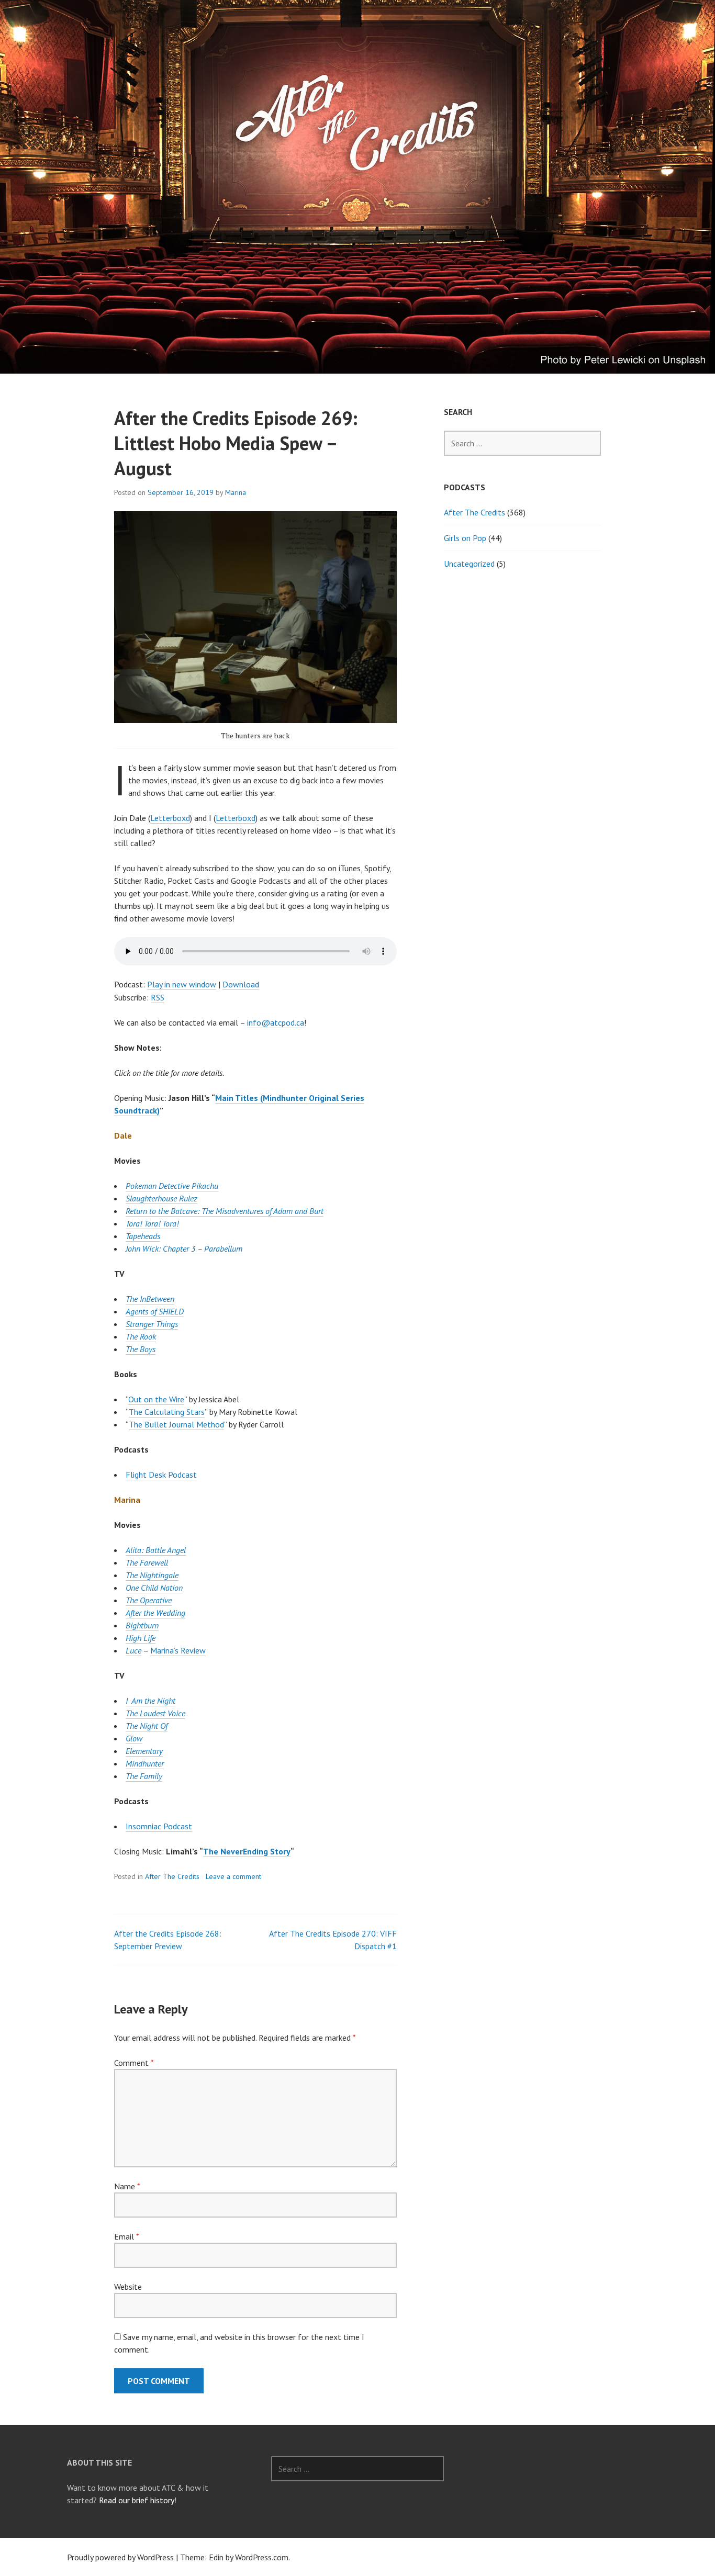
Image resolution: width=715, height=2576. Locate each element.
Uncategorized (469, 564)
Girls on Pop (465, 538)
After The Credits (172, 1876)
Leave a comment (233, 1876)
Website (128, 2287)
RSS (158, 997)
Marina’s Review (178, 1650)
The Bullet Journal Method (176, 1424)
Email (126, 2236)
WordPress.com (262, 2557)
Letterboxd (170, 818)
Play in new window (182, 984)
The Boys (141, 1349)
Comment (134, 2063)
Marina (236, 492)
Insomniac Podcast (159, 1826)
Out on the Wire (156, 1399)
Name (127, 2186)
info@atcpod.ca (276, 1022)
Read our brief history (137, 2500)
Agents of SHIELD (155, 1311)
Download (241, 984)
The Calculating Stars (167, 1412)
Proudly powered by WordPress (120, 2557)
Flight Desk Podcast (161, 1475)
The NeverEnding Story (247, 1851)
